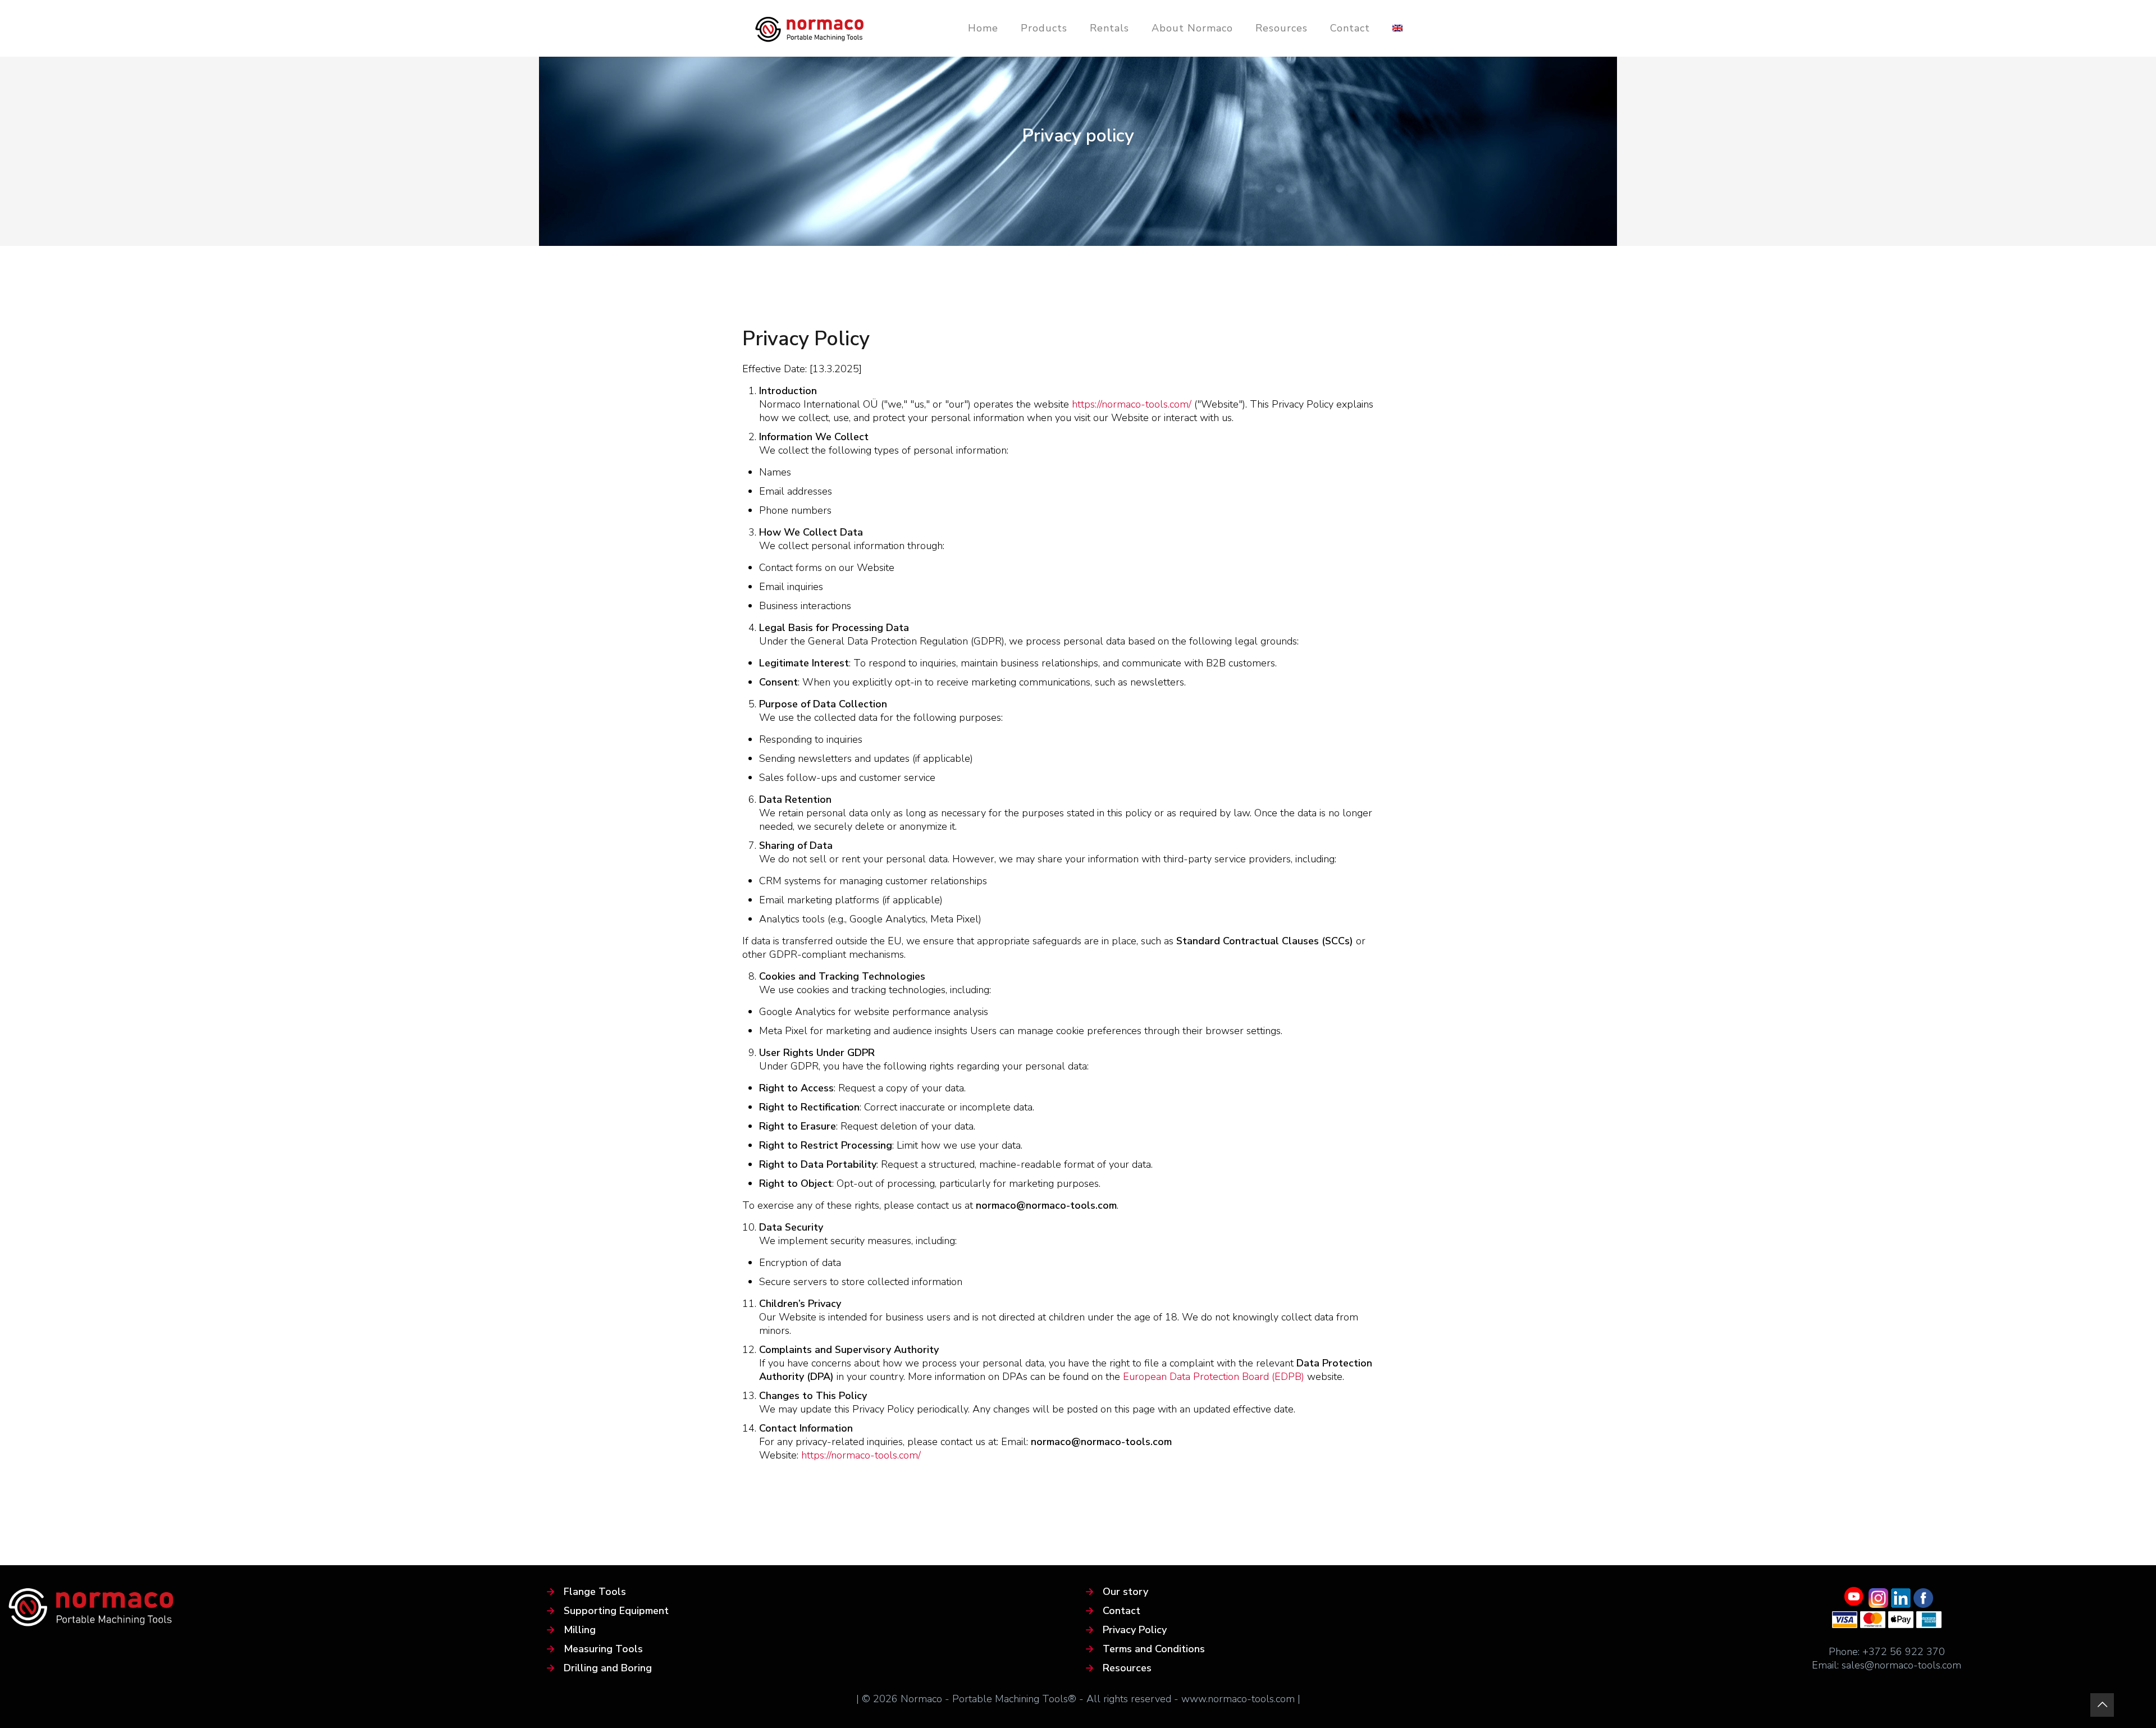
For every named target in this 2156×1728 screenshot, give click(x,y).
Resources (1127, 1668)
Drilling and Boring (608, 1668)
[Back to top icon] (2102, 1705)
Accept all (112, 1667)
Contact (1122, 1611)
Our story (1125, 1592)
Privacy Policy (1135, 1630)
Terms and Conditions (1154, 1649)
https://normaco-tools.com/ (1132, 404)
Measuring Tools (603, 1649)
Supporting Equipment (616, 1611)
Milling (580, 1630)
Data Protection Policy (126, 1627)
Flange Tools (595, 1592)
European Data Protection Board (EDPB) (1214, 1377)
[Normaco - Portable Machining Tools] (810, 28)
